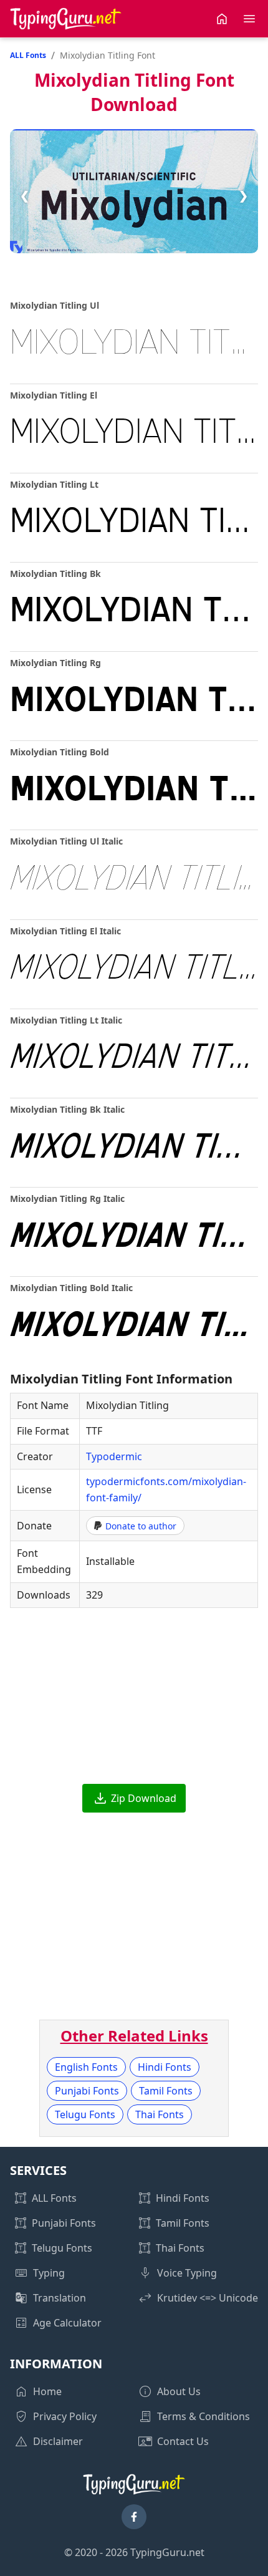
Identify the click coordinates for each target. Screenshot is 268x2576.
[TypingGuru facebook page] (134, 2517)
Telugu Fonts (85, 2114)
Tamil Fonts (166, 2091)
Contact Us (183, 2441)
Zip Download (144, 1798)
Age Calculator (67, 2323)
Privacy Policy (65, 2416)
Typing (49, 2273)
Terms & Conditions (203, 2416)
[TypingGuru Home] (66, 19)
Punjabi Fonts (87, 2091)
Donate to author (141, 1526)
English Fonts (86, 2067)
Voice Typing (187, 2273)
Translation (60, 2298)
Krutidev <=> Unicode (208, 2298)
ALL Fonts (28, 55)
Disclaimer (58, 2441)
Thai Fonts (160, 2114)
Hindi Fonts (165, 2067)
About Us (179, 2391)
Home (47, 2391)
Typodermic (114, 1456)
